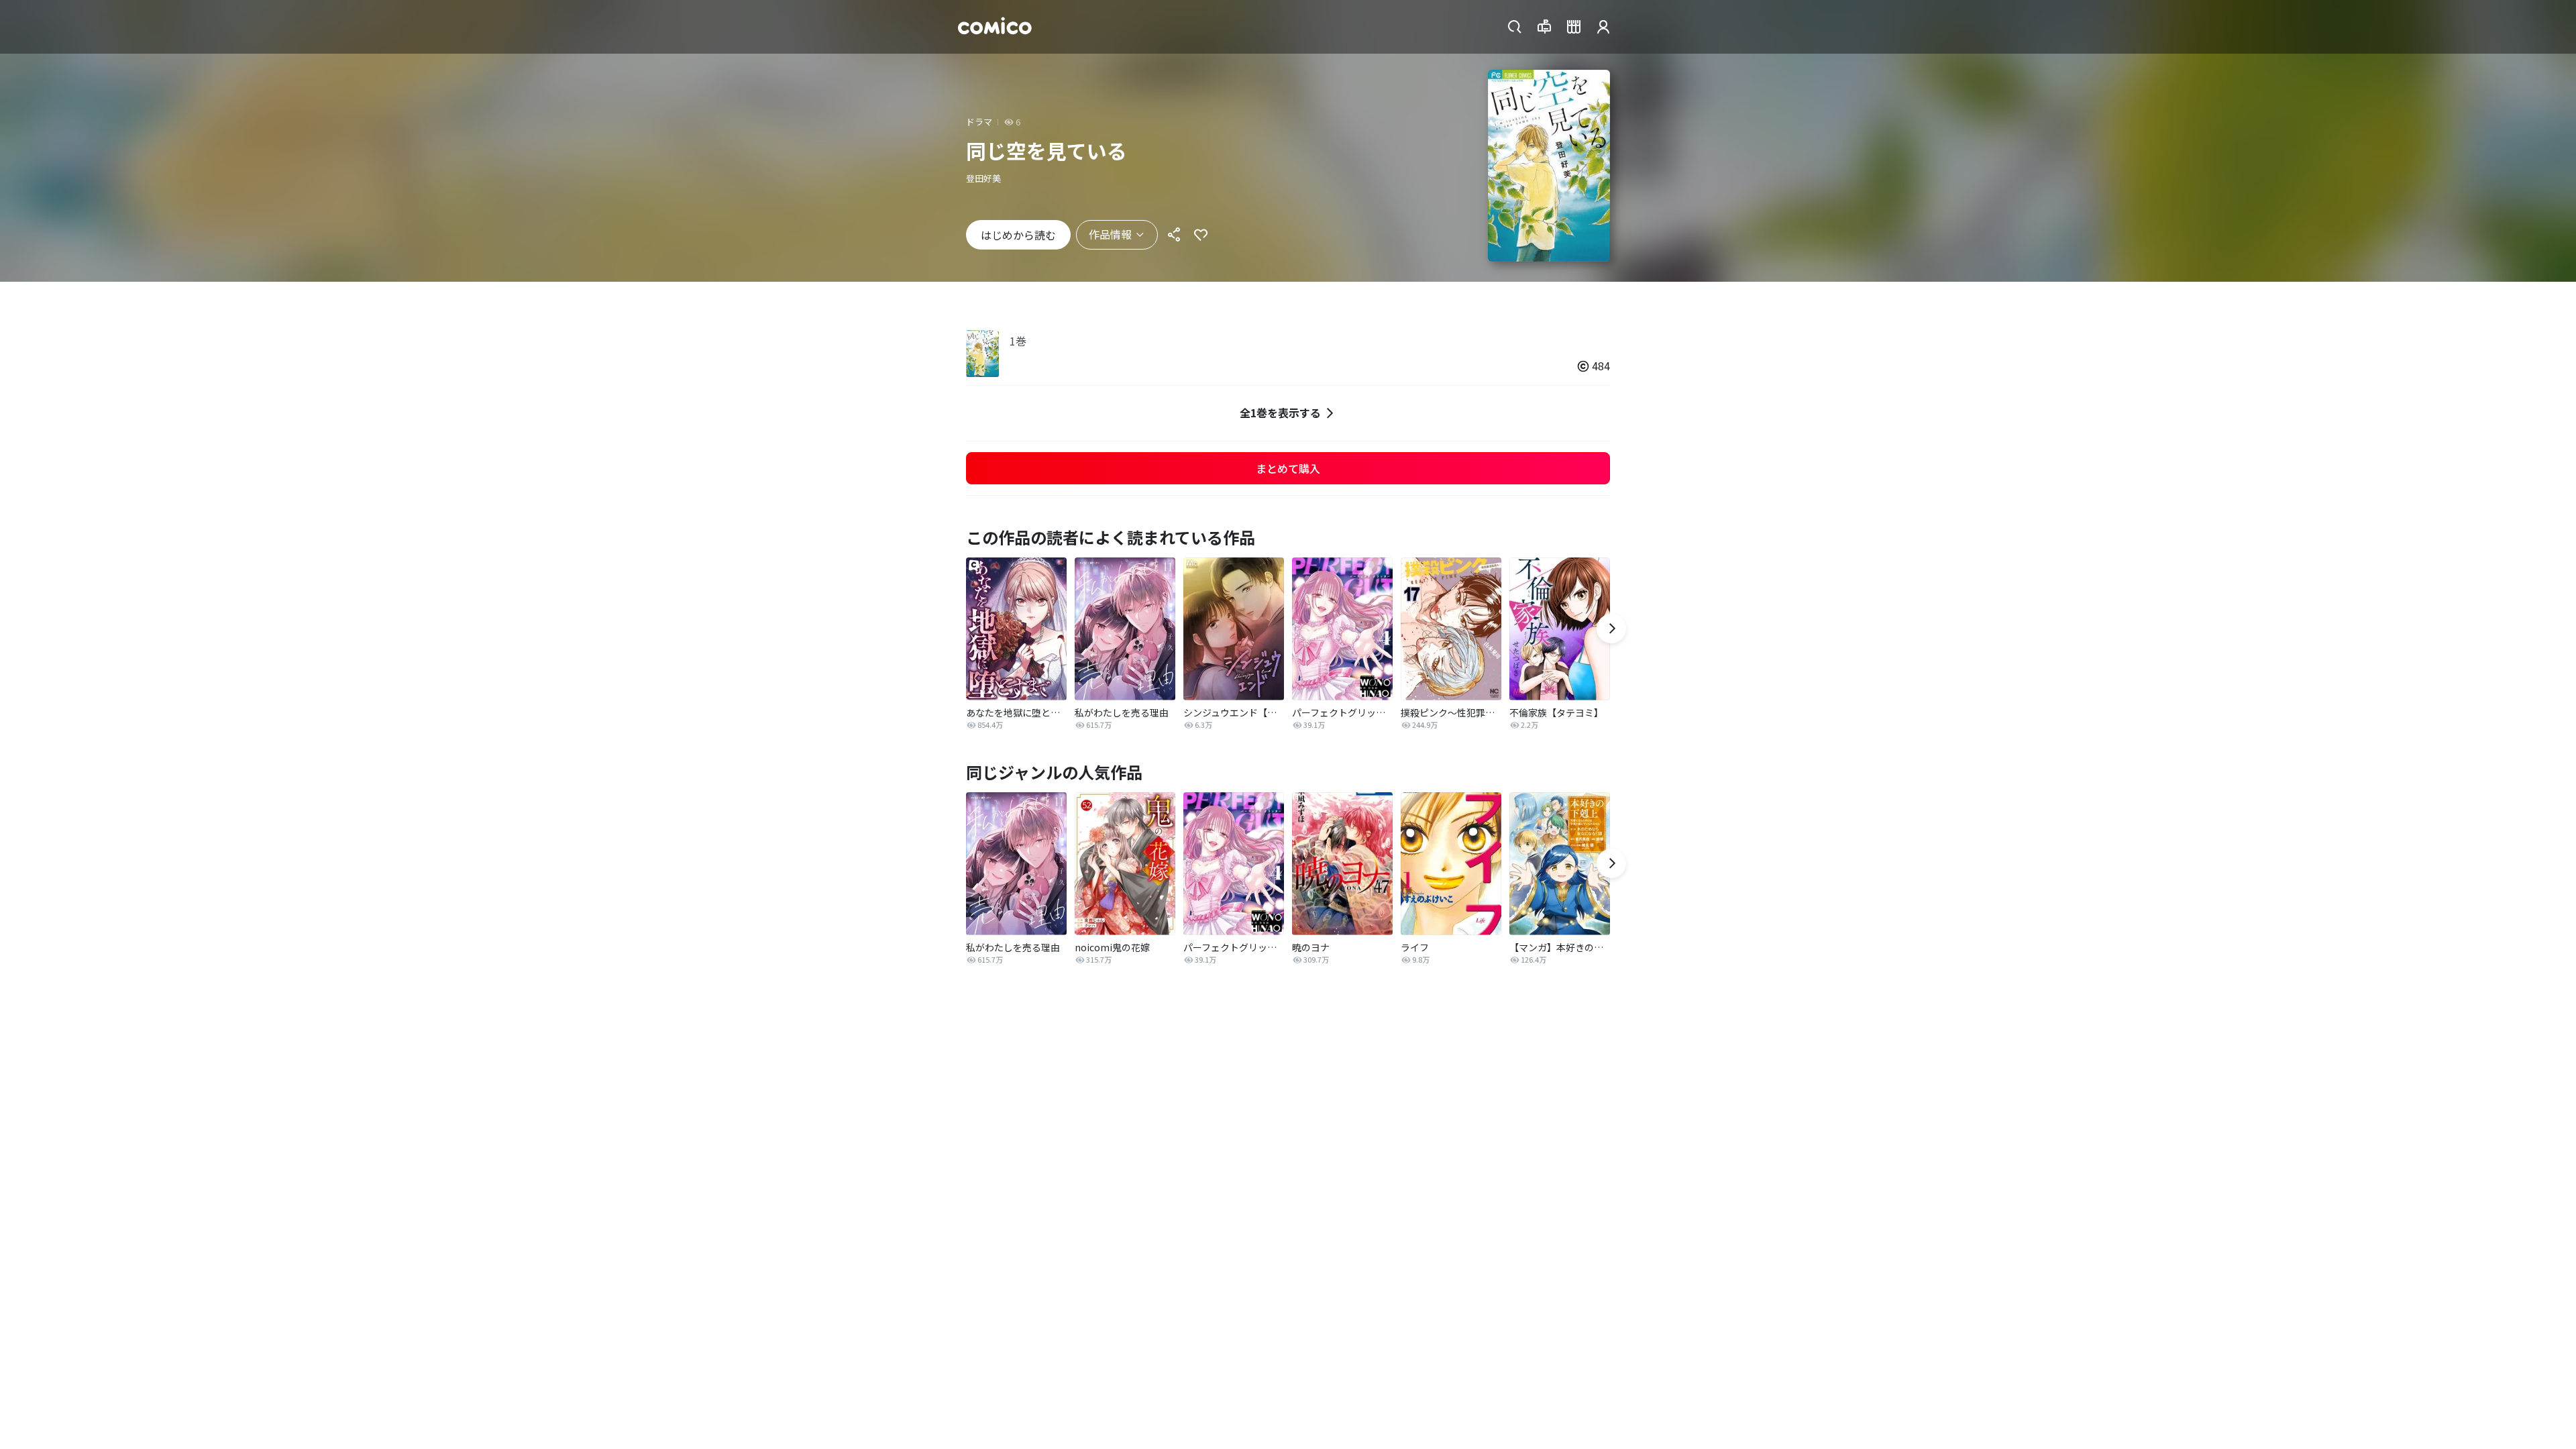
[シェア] (1174, 235)
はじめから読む (1018, 235)
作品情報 (1110, 234)
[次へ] (1611, 629)
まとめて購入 (1288, 468)
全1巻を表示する (1280, 413)
